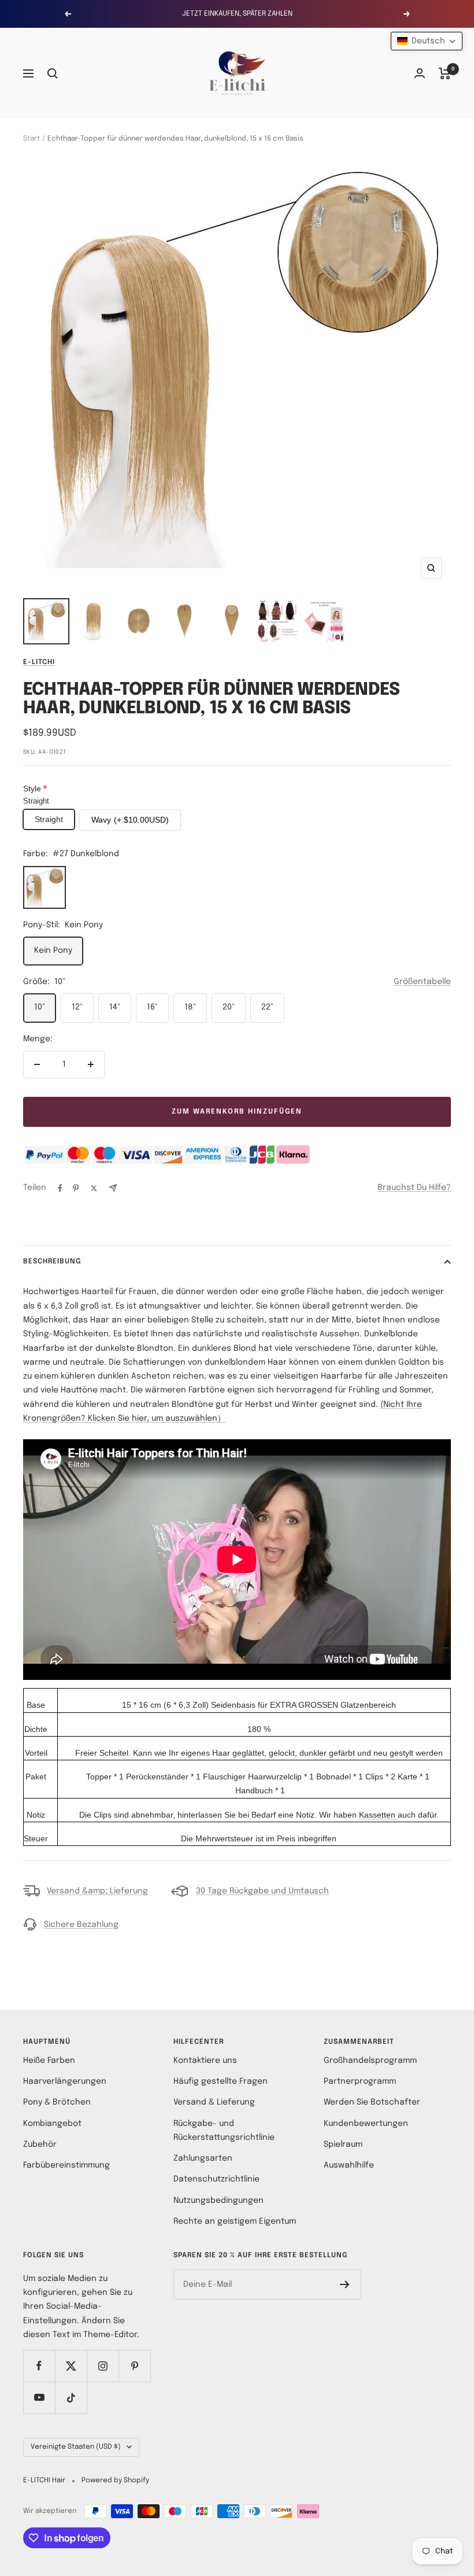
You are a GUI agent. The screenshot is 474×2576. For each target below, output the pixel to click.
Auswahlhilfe (349, 2165)
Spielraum (343, 2144)
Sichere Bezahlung (81, 1925)
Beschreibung (52, 1262)
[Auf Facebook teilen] (60, 1188)
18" (190, 1007)
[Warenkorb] (445, 73)
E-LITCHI (39, 662)
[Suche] (53, 73)
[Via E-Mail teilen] (113, 1188)
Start (32, 139)
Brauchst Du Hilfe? (414, 1188)
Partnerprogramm (360, 2081)
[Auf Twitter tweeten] (94, 1188)
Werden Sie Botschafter (372, 2102)
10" (40, 1007)
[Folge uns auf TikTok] (71, 2398)
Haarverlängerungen (65, 2081)
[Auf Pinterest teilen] (76, 1188)
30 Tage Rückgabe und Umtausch (262, 1891)
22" (267, 1007)
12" (77, 1007)
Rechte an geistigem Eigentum (235, 2221)
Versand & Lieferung (214, 2102)
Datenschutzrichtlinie (216, 2179)
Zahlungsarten (203, 2158)
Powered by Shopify (115, 2481)
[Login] (420, 73)
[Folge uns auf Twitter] (71, 2366)
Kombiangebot (52, 2124)
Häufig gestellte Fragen (221, 2081)
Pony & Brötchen (57, 2102)
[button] (427, 41)
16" (152, 1007)
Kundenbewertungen (366, 2124)
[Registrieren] (345, 2284)
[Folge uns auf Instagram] (103, 2366)
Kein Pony (53, 950)
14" (115, 1007)
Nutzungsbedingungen (219, 2201)
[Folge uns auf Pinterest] (134, 2366)
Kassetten (377, 1815)
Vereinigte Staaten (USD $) (76, 2447)
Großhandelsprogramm (370, 2061)
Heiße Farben (49, 2061)
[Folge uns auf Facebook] (39, 2366)
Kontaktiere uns (205, 2061)
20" (229, 1007)
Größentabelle (422, 982)
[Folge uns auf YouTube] (39, 2398)
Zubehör (40, 2144)
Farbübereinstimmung (66, 2165)
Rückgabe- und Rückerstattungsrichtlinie (224, 2131)
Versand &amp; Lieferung (97, 1891)
